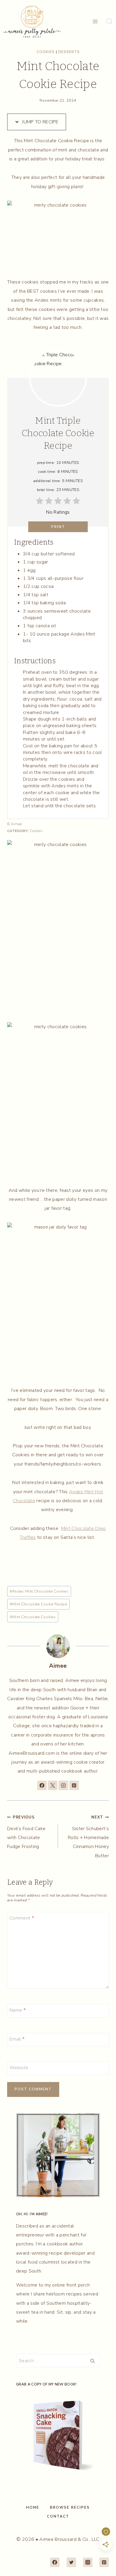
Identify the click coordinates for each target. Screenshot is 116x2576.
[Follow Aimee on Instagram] (63, 1785)
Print (58, 527)
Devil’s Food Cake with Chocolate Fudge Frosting (26, 1832)
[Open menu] (95, 22)
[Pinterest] (104, 2562)
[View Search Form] (109, 21)
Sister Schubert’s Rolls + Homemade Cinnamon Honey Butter (88, 1837)
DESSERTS (69, 52)
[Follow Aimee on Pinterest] (74, 1785)
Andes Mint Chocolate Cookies (39, 1591)
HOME (33, 2507)
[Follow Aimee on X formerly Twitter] (53, 1785)
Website (19, 2068)
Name (18, 2010)
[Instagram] (88, 2562)
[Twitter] (71, 2562)
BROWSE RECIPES (70, 2507)
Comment (22, 1918)
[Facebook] (55, 2562)
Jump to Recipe (40, 122)
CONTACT (58, 2516)
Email (17, 2039)
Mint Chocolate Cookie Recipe (38, 1604)
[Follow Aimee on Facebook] (42, 1785)
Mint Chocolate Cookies (33, 1617)
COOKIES (46, 52)
